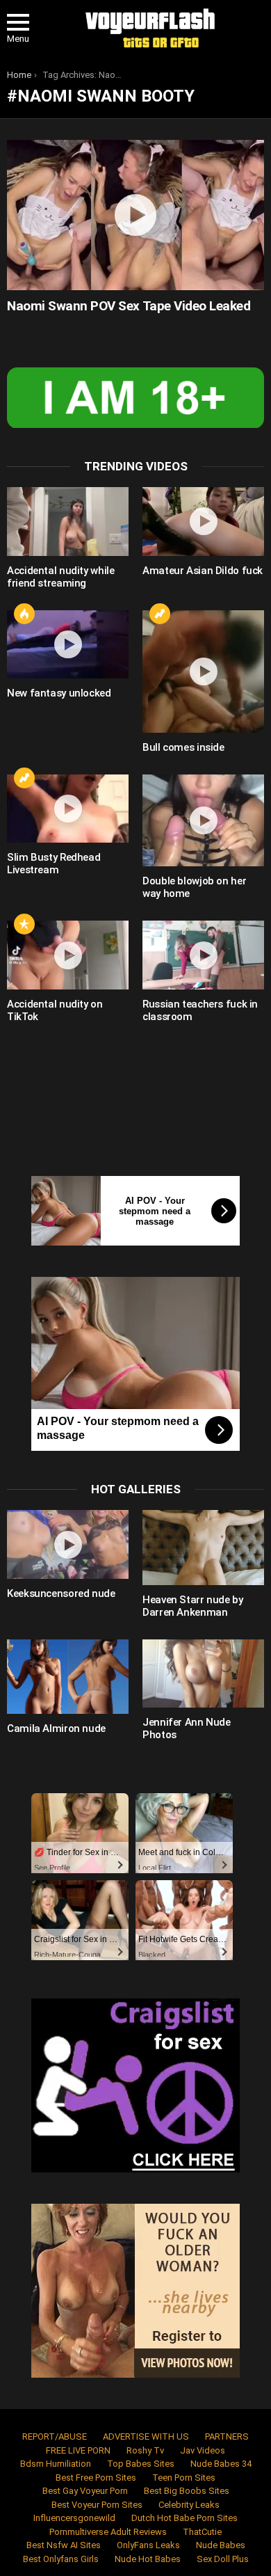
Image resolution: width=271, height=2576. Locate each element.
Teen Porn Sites (184, 2478)
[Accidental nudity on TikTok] (68, 955)
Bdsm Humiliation (56, 2464)
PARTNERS (227, 2436)
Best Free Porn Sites (96, 2478)
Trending (160, 614)
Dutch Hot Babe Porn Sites (184, 2518)
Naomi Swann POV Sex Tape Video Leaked (129, 306)
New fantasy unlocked (59, 693)
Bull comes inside (183, 747)
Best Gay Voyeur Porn (85, 2491)
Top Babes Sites (141, 2464)
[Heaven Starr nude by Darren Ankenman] (203, 1547)
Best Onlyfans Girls (61, 2559)
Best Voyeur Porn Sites (97, 2505)
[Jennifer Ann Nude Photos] (203, 1674)
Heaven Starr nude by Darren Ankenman (193, 1606)
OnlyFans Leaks (148, 2545)
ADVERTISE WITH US (146, 2436)
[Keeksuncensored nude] (68, 1544)
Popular (24, 924)
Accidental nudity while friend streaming (60, 577)
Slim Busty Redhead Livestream (54, 864)
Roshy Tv (145, 2450)
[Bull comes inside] (203, 671)
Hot (24, 614)
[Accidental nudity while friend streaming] (68, 522)
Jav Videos (203, 2450)
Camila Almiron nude (56, 1728)
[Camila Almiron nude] (68, 1677)
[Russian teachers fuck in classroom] (203, 955)
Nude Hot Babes (148, 2559)
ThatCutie (202, 2532)
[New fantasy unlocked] (68, 645)
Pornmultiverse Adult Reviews (108, 2532)
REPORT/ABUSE (55, 2436)
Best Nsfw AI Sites (64, 2545)
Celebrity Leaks (189, 2505)
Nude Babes (221, 2545)
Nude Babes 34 (221, 2464)
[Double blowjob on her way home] (203, 821)
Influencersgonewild (74, 2518)
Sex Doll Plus (223, 2559)
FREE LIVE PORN (78, 2450)
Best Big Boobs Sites (187, 2491)
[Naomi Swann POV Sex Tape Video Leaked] (135, 215)
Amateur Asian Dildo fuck (203, 571)
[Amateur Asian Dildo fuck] (203, 522)
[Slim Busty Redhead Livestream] (68, 809)
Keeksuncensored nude (61, 1593)
